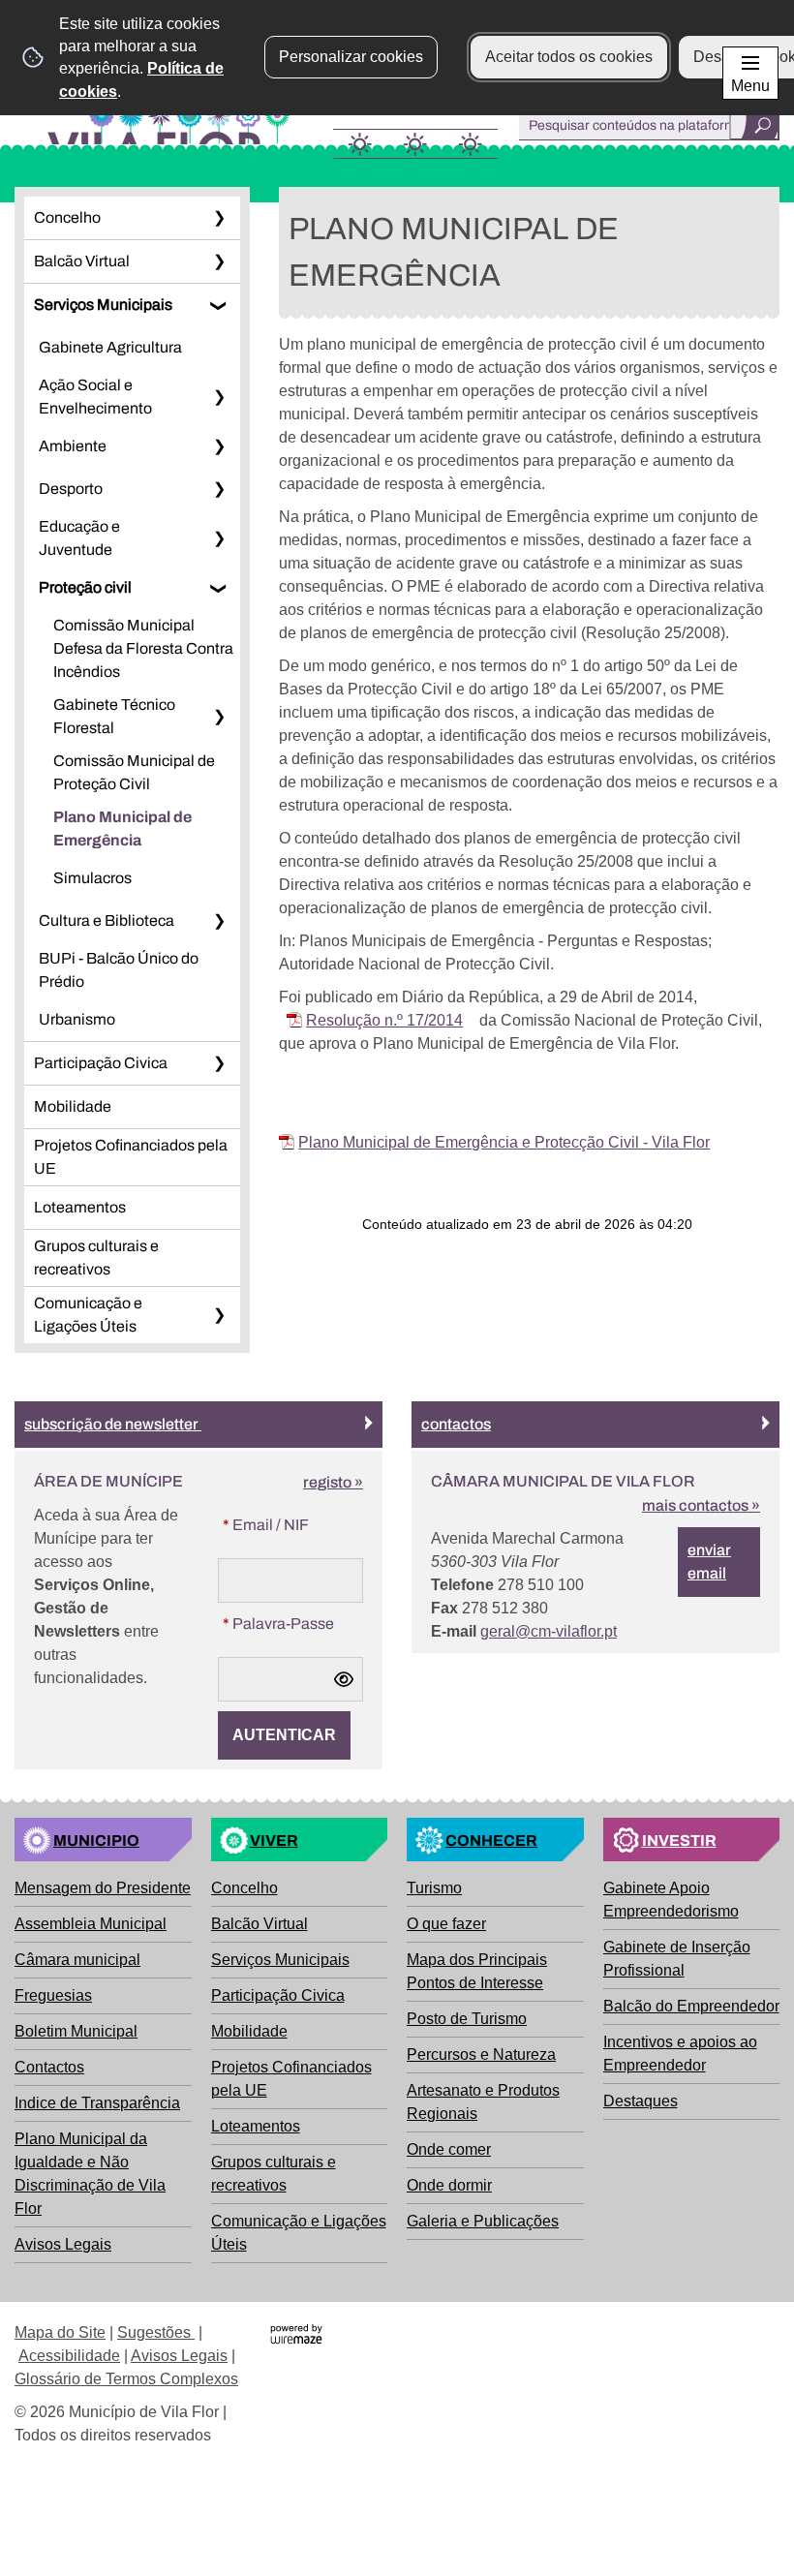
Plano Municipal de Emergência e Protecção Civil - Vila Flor (504, 1142)
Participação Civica (101, 1063)
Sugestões (156, 2332)
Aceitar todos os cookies (569, 57)
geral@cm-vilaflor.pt (549, 1631)
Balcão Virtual (82, 261)
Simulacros (92, 878)
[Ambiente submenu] (219, 446)
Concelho (67, 217)
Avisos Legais (179, 2356)
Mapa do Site (60, 2332)
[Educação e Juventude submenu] (219, 538)
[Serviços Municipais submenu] (219, 305)
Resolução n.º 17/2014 (384, 1020)
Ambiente (73, 446)
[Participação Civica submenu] (219, 1063)
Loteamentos (80, 1207)
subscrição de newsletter (113, 1424)
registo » (333, 1482)
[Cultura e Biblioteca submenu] (219, 921)
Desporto (71, 489)
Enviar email (709, 1562)
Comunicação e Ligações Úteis (88, 1315)
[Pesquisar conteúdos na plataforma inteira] (754, 125)
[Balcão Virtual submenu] (219, 261)
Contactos (456, 1424)
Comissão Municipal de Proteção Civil (134, 772)
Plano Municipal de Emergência (122, 828)
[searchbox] (649, 125)
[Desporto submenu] (219, 489)
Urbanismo (77, 1019)
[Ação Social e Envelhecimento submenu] (219, 397)
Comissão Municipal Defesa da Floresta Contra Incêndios (143, 648)
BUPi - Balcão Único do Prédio (119, 970)
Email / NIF (263, 1524)
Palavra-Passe (276, 1623)
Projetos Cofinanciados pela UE (131, 1157)
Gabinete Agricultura (110, 347)
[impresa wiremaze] (296, 2332)
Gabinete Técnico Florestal (114, 716)
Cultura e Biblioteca (107, 920)
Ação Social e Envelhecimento (95, 397)
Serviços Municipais (103, 305)
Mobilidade (73, 1106)
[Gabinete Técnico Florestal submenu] (219, 717)
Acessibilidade (69, 2356)
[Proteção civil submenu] (219, 588)
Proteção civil (85, 587)
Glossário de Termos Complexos (126, 2379)
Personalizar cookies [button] (351, 57)
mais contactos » (701, 1505)
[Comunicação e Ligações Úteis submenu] (219, 1315)
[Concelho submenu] (219, 218)
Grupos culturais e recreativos (96, 1257)
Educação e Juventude (79, 538)
